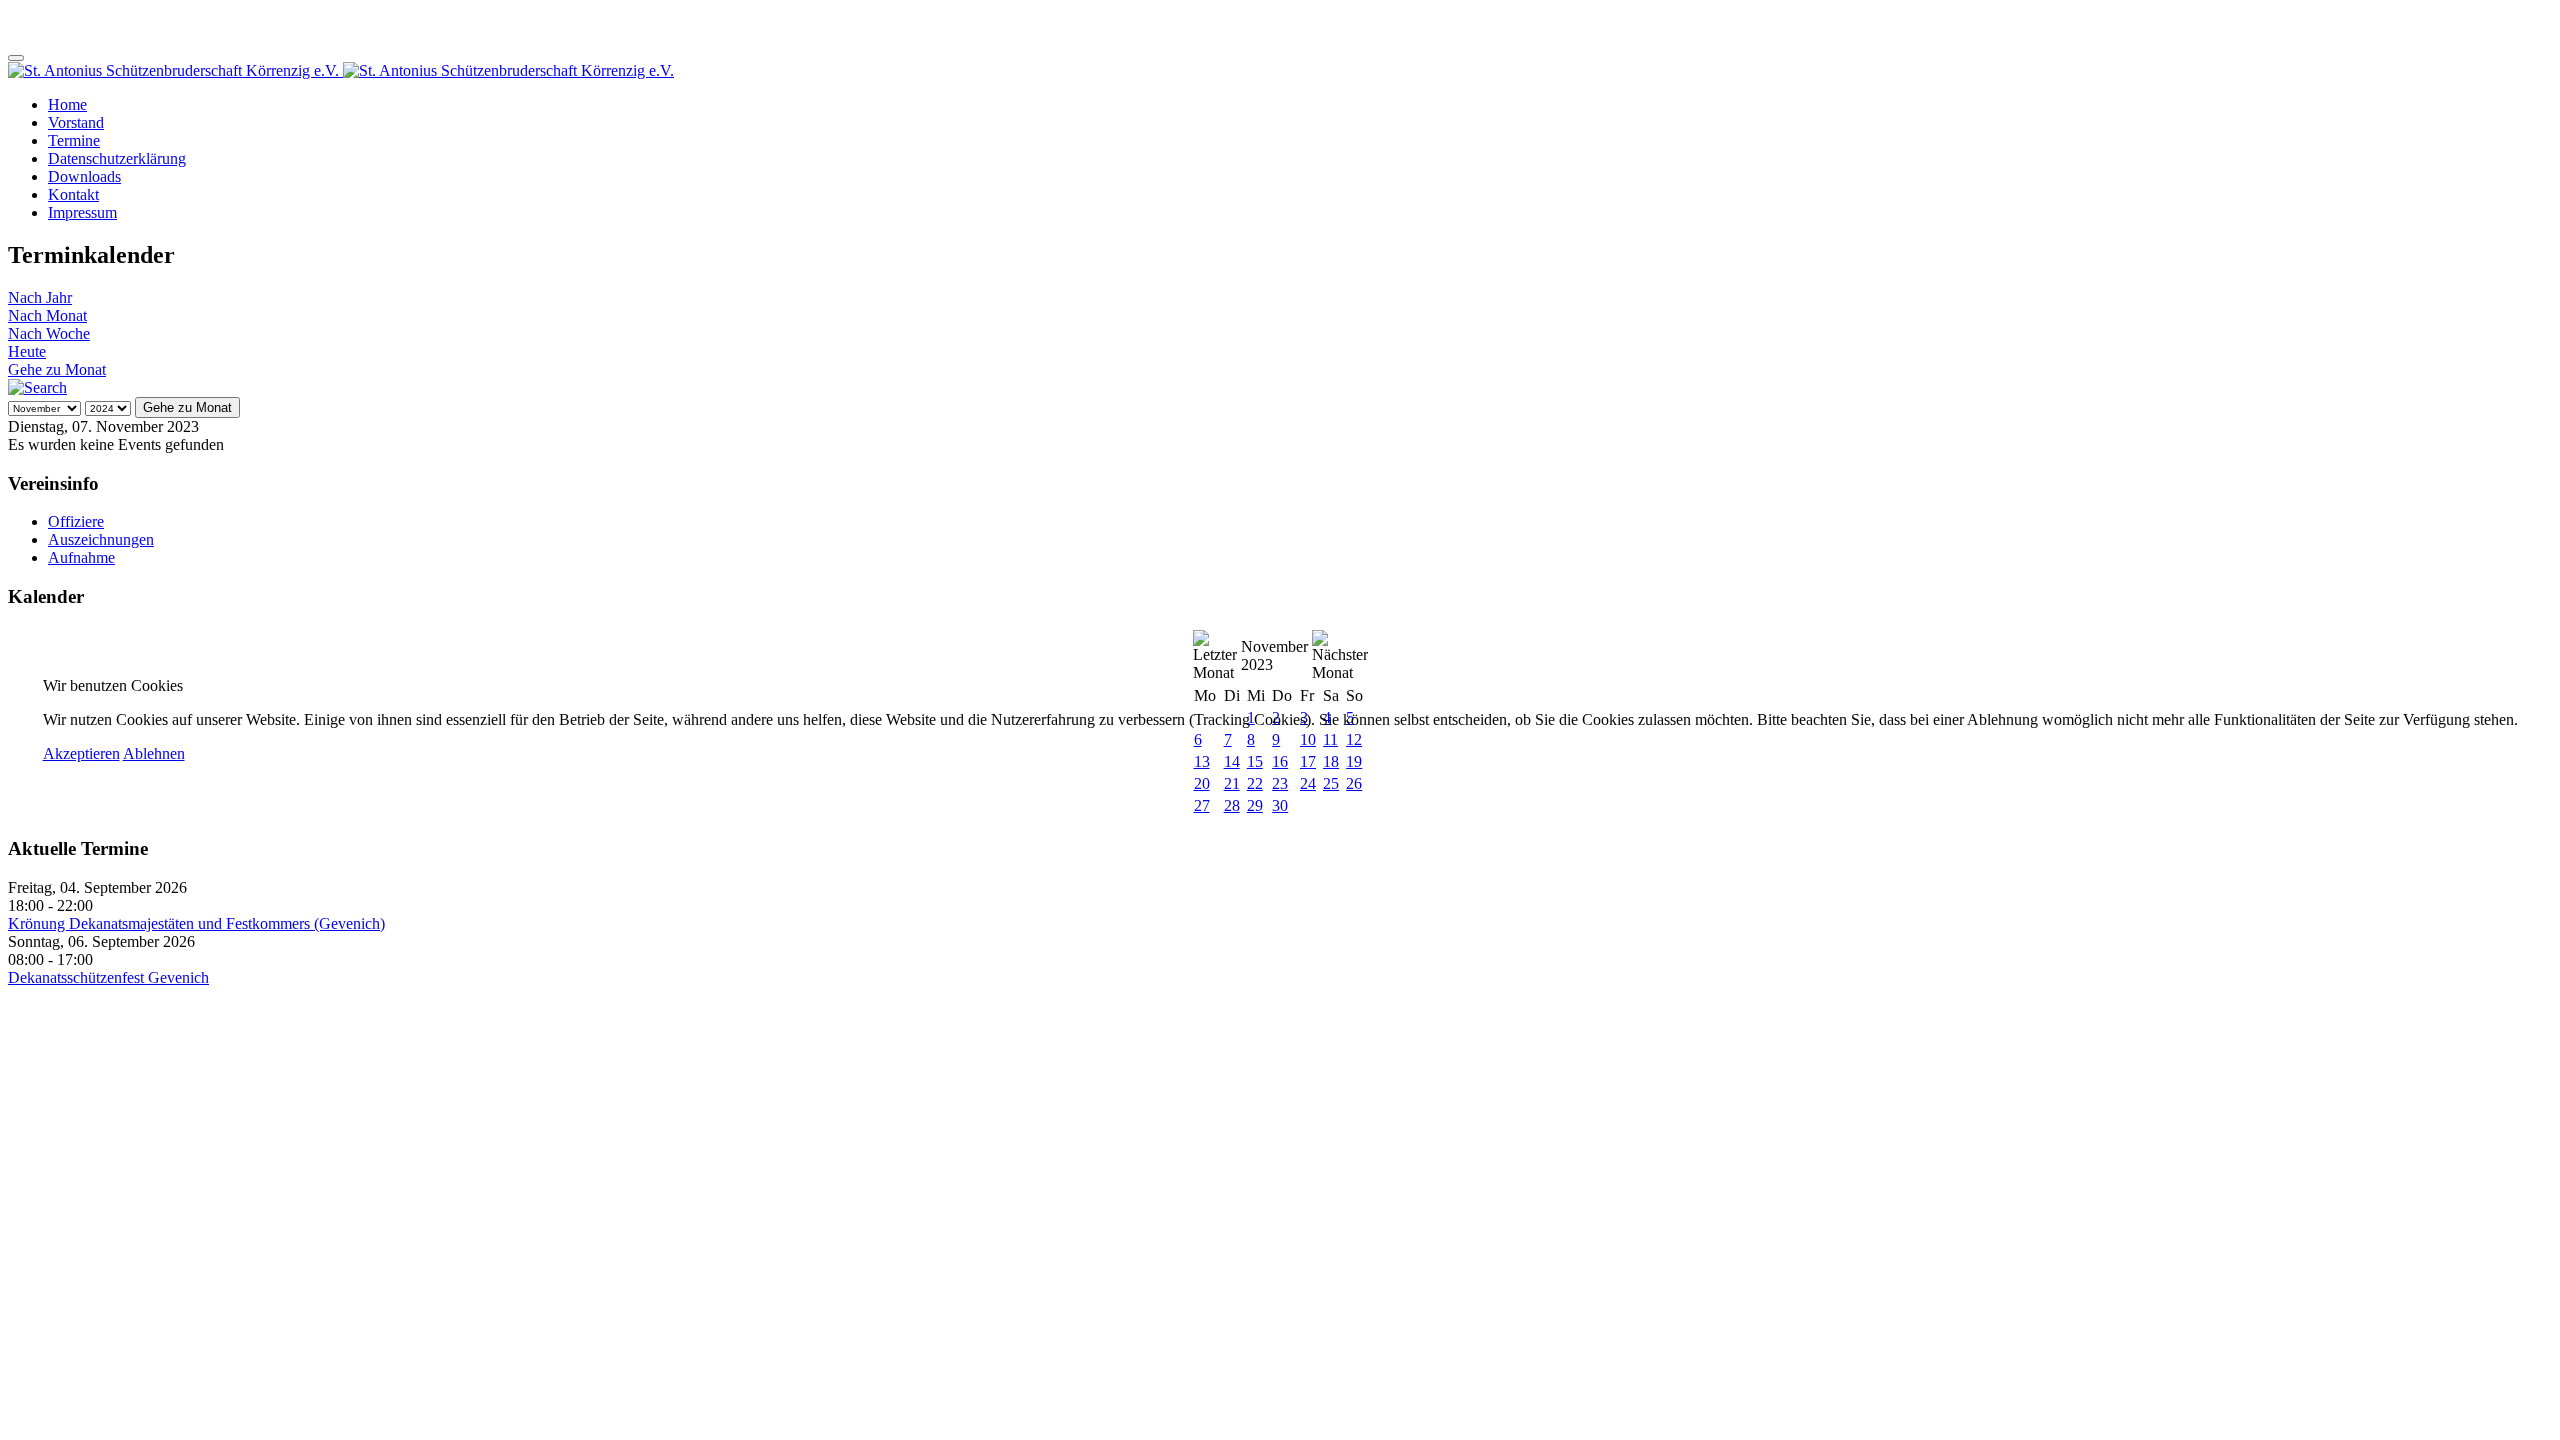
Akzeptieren (81, 753)
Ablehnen (154, 753)
